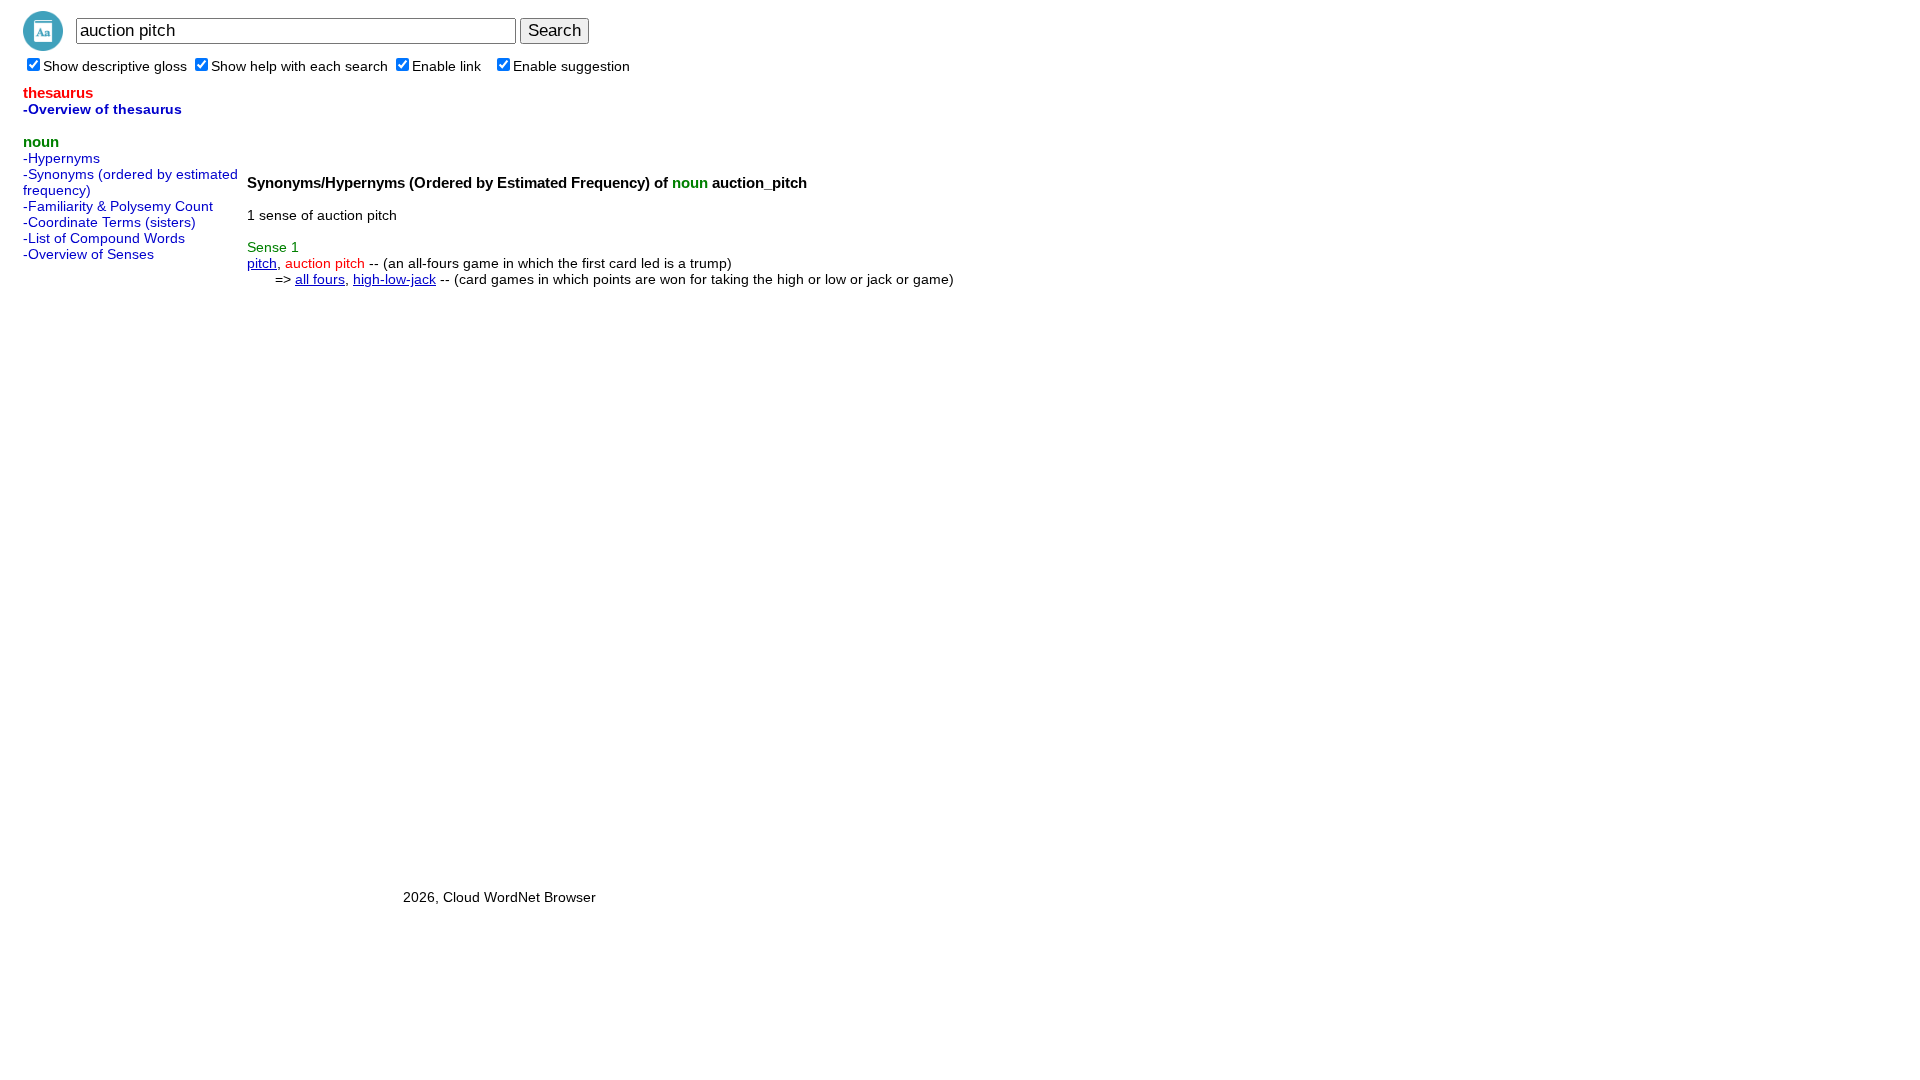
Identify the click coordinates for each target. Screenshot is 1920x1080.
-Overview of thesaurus (102, 109)
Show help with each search (299, 66)
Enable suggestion (571, 66)
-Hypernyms (61, 158)
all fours (320, 279)
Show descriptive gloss (115, 66)
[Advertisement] (103, 569)
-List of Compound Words (104, 238)
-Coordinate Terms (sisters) (109, 222)
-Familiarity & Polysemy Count (118, 206)
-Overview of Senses (88, 254)
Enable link (446, 66)
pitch (262, 263)
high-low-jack (394, 279)
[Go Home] (43, 46)
